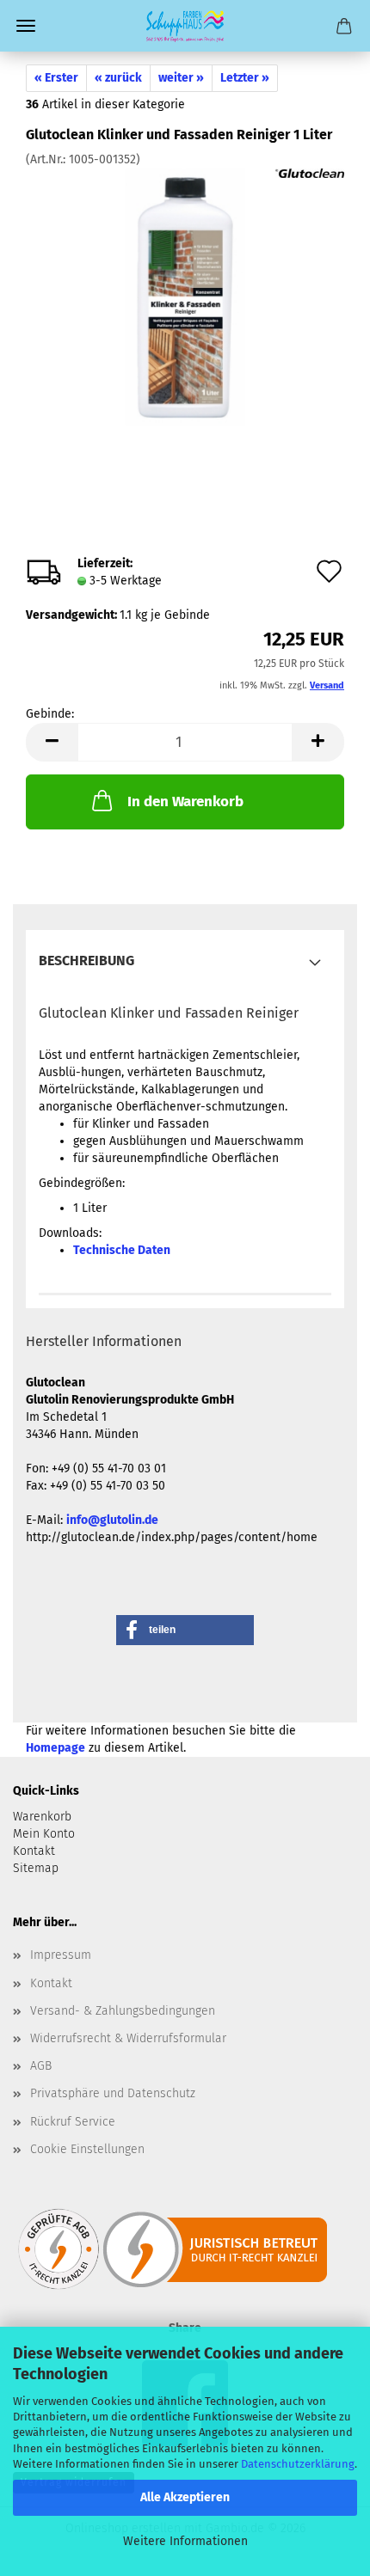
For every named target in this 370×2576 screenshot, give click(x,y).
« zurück (118, 78)
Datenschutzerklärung (298, 2464)
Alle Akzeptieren (185, 2497)
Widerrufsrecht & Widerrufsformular (128, 2038)
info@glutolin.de (112, 1520)
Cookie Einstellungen (87, 2149)
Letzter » (245, 78)
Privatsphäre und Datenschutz (113, 2093)
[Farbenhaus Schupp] (185, 26)
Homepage (55, 1748)
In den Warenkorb (185, 802)
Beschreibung (86, 961)
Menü (26, 26)
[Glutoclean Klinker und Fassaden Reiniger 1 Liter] (185, 297)
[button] (52, 742)
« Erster (56, 78)
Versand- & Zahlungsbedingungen (123, 2011)
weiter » (181, 78)
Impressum (61, 1955)
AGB (41, 2066)
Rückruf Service (73, 2122)
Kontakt (51, 1983)
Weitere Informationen (185, 2541)
